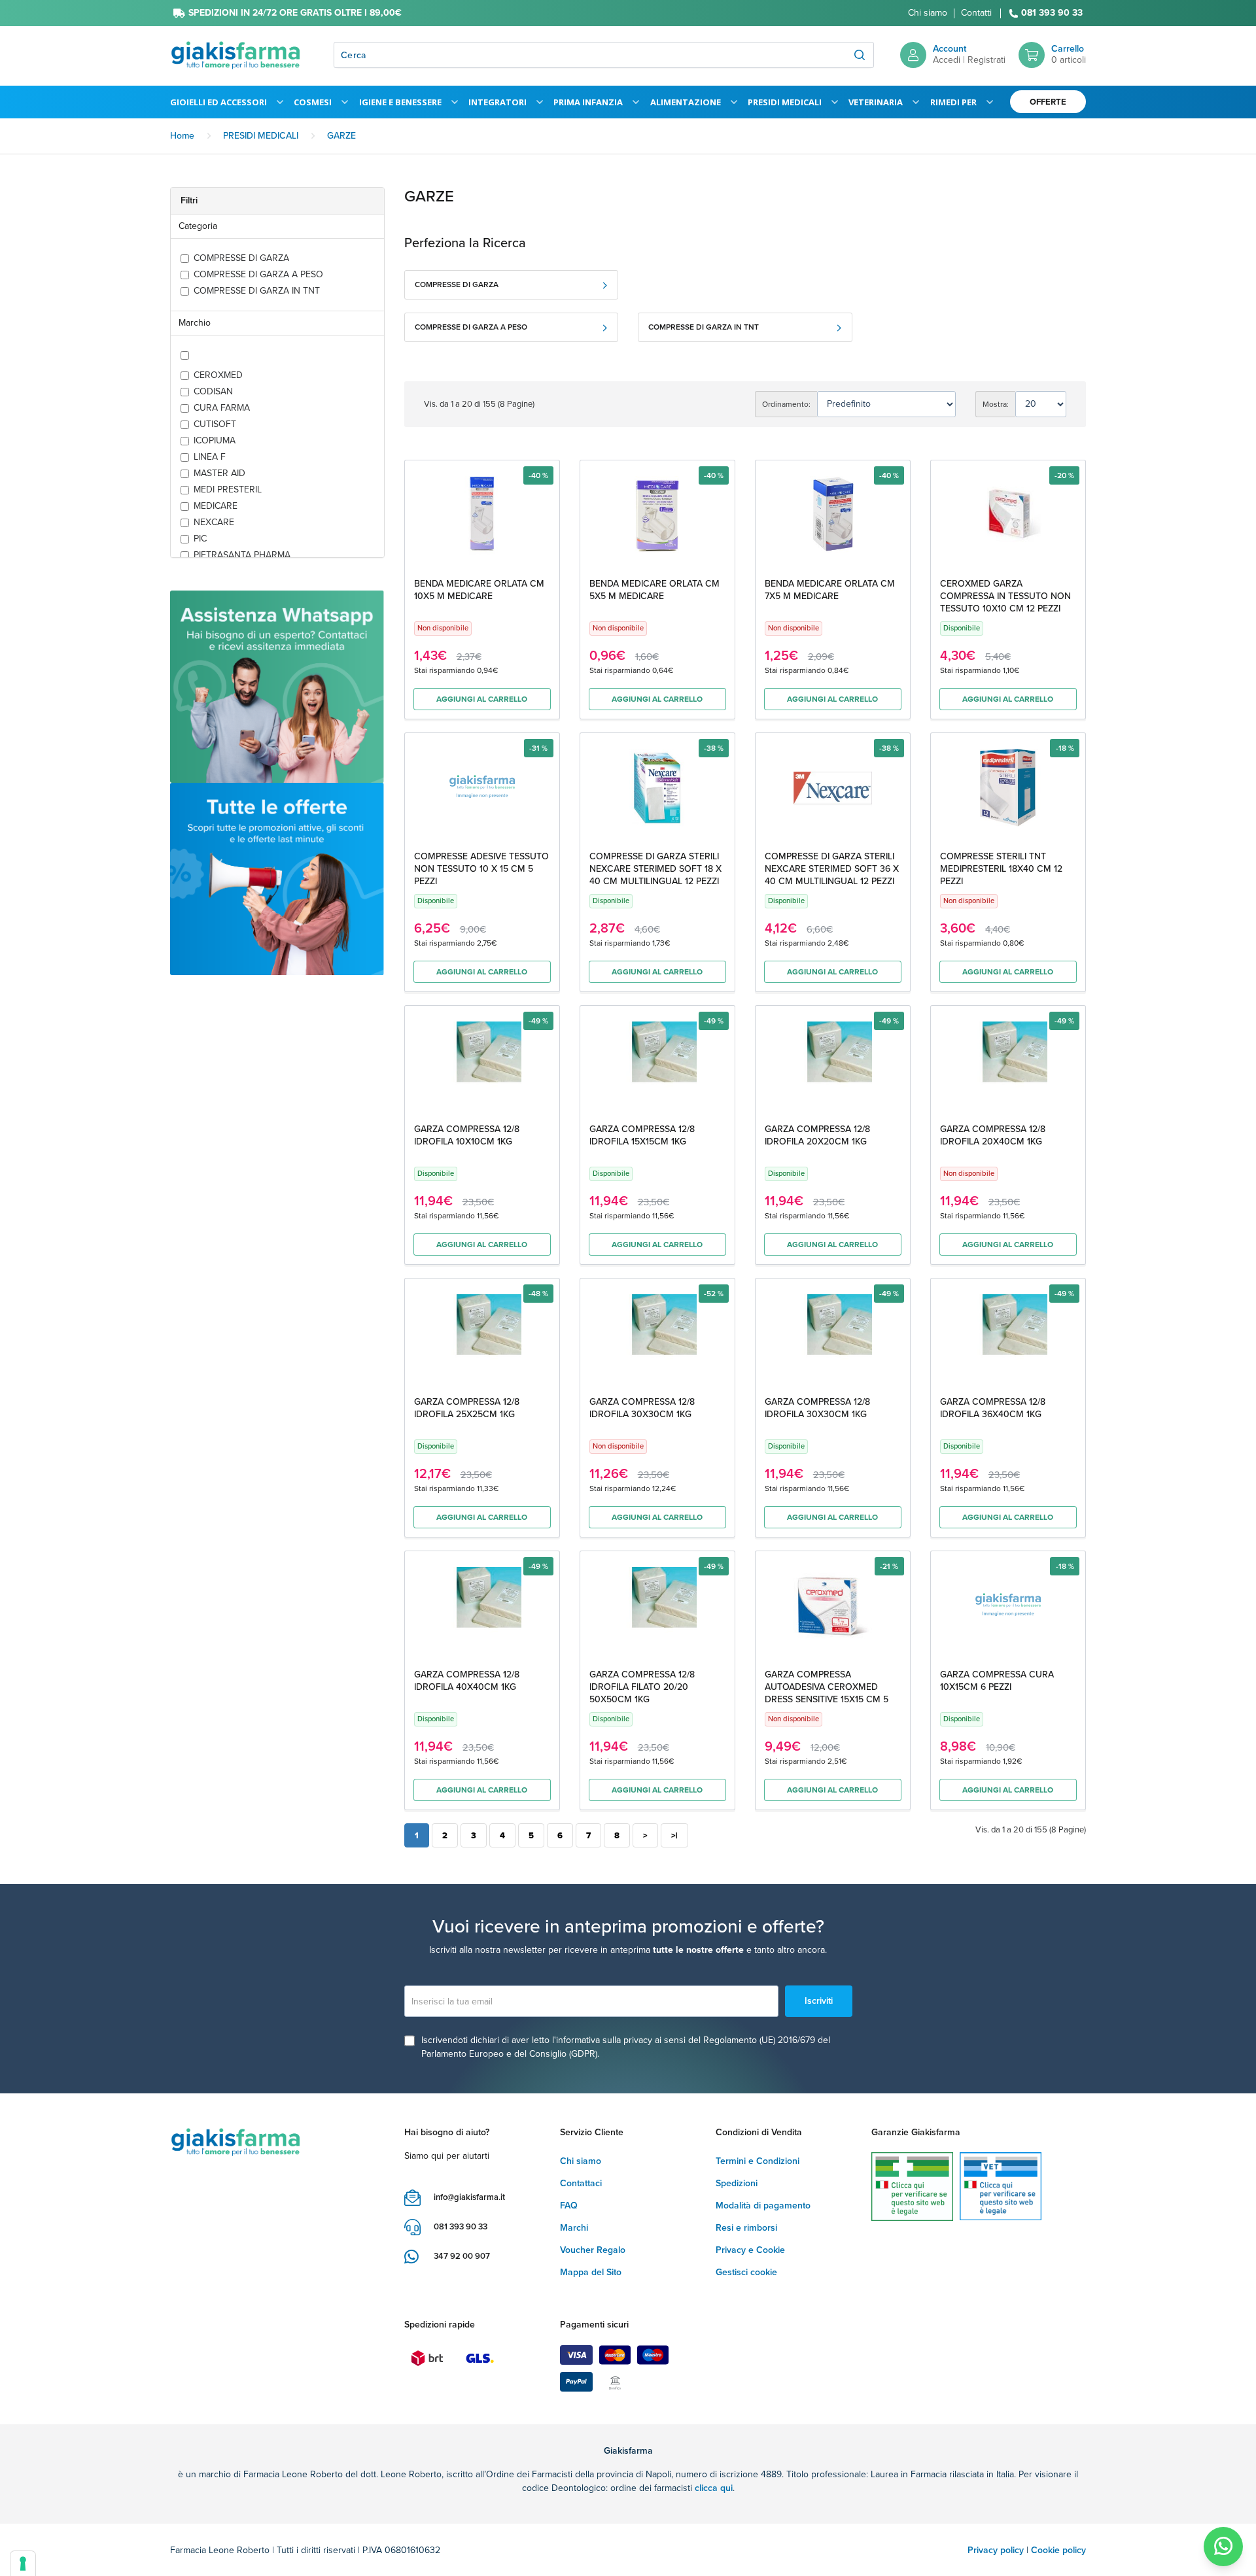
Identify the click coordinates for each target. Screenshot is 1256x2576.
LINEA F (210, 457)
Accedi (947, 60)
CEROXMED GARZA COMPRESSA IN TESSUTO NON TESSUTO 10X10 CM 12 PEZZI (1005, 596)
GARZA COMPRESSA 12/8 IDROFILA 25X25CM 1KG (467, 1408)
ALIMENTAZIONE (686, 102)
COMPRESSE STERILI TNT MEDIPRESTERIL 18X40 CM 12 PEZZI (1001, 869)
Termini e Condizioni (758, 2161)
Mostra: (996, 404)
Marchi (574, 2228)
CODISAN (213, 392)
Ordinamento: (786, 404)
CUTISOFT (215, 424)
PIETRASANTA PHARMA (242, 555)
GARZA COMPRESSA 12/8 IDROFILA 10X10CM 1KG (467, 1135)
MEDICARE (216, 506)
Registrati (986, 60)
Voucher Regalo (593, 2250)
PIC (200, 539)
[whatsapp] (1223, 2547)
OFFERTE (1048, 102)
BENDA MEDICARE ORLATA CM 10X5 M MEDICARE (479, 590)
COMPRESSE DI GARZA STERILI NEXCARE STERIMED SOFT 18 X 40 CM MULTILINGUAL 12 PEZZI (655, 869)
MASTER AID (219, 473)
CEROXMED (218, 375)
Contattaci (581, 2183)
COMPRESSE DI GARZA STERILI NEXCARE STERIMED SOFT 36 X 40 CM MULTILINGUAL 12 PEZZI (832, 869)
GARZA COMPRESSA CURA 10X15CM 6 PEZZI (997, 1681)
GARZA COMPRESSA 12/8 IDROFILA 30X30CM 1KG (642, 1408)
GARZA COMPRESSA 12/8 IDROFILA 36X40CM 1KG (993, 1408)
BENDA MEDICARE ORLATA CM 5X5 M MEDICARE (654, 590)
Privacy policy (996, 2550)
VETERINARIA (876, 102)
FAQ (569, 2206)
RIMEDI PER (953, 102)
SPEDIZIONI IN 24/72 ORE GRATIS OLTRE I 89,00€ (295, 13)
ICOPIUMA (215, 441)
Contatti (976, 13)
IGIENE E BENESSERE (400, 102)
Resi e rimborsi (746, 2228)
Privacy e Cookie (750, 2250)
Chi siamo (928, 13)
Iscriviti (819, 2001)
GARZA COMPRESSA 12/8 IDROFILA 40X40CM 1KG (467, 1681)
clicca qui (714, 2488)
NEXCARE (214, 523)
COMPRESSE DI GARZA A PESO (258, 275)
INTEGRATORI (497, 102)
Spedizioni (737, 2183)
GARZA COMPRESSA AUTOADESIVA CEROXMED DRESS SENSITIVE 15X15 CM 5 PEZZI (827, 1693)
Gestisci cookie (746, 2272)
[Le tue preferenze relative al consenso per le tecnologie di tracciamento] (23, 2564)
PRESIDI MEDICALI (785, 102)
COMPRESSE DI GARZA (241, 258)
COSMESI (313, 102)
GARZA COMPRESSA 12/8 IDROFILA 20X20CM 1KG (817, 1135)
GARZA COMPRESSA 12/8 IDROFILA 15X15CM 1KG (642, 1135)
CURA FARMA (222, 408)
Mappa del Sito (591, 2272)
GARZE (341, 136)
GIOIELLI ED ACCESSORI (218, 102)
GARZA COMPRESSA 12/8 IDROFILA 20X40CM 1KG (993, 1135)
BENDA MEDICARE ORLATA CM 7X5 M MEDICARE (830, 590)
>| (674, 1835)
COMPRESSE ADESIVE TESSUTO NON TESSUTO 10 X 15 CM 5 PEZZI (481, 869)
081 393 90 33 (1052, 13)
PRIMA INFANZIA (588, 102)
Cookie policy (1058, 2550)
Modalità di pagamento (763, 2206)
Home (182, 136)
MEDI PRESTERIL (228, 490)
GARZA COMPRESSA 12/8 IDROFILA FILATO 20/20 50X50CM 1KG (642, 1687)
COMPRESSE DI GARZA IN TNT (257, 291)
